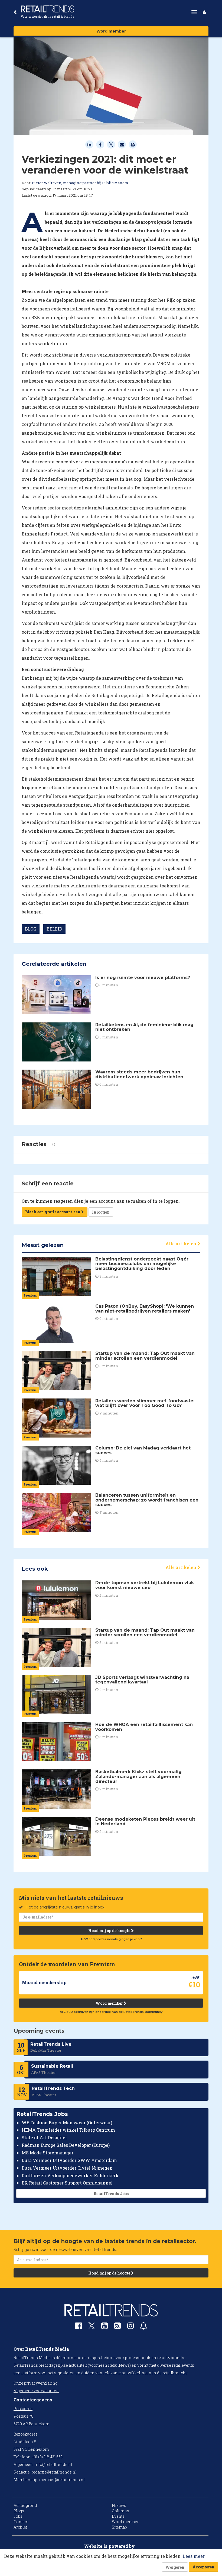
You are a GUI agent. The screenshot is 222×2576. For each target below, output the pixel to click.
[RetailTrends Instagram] (130, 2327)
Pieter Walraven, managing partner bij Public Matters (80, 183)
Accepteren (203, 2567)
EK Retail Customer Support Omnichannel (67, 2183)
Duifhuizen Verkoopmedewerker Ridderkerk (70, 2175)
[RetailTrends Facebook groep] (79, 2327)
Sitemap (119, 2527)
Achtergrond (25, 2505)
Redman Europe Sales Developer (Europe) (66, 2145)
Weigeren (175, 2567)
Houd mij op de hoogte (110, 1931)
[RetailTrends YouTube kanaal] (105, 2327)
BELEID (54, 929)
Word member (111, 31)
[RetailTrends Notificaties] (143, 2327)
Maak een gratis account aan (53, 1212)
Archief (20, 2527)
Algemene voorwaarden (36, 2391)
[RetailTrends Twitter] (92, 2328)
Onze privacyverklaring (35, 2383)
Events (118, 2516)
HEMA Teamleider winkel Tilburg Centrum (68, 2130)
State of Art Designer (44, 2137)
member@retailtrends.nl (62, 2480)
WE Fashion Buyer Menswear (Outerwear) (67, 2123)
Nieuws (119, 2505)
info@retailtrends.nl (53, 2464)
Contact (21, 2522)
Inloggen (101, 1212)
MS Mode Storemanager (48, 2153)
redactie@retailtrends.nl (54, 2472)
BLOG (31, 929)
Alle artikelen (181, 1244)
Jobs (18, 2516)
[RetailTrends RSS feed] (117, 2327)
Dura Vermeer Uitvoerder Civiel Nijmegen (67, 2168)
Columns (120, 2511)
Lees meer (194, 2556)
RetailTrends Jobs (111, 2194)
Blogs (19, 2511)
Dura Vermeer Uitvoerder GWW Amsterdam (69, 2160)
